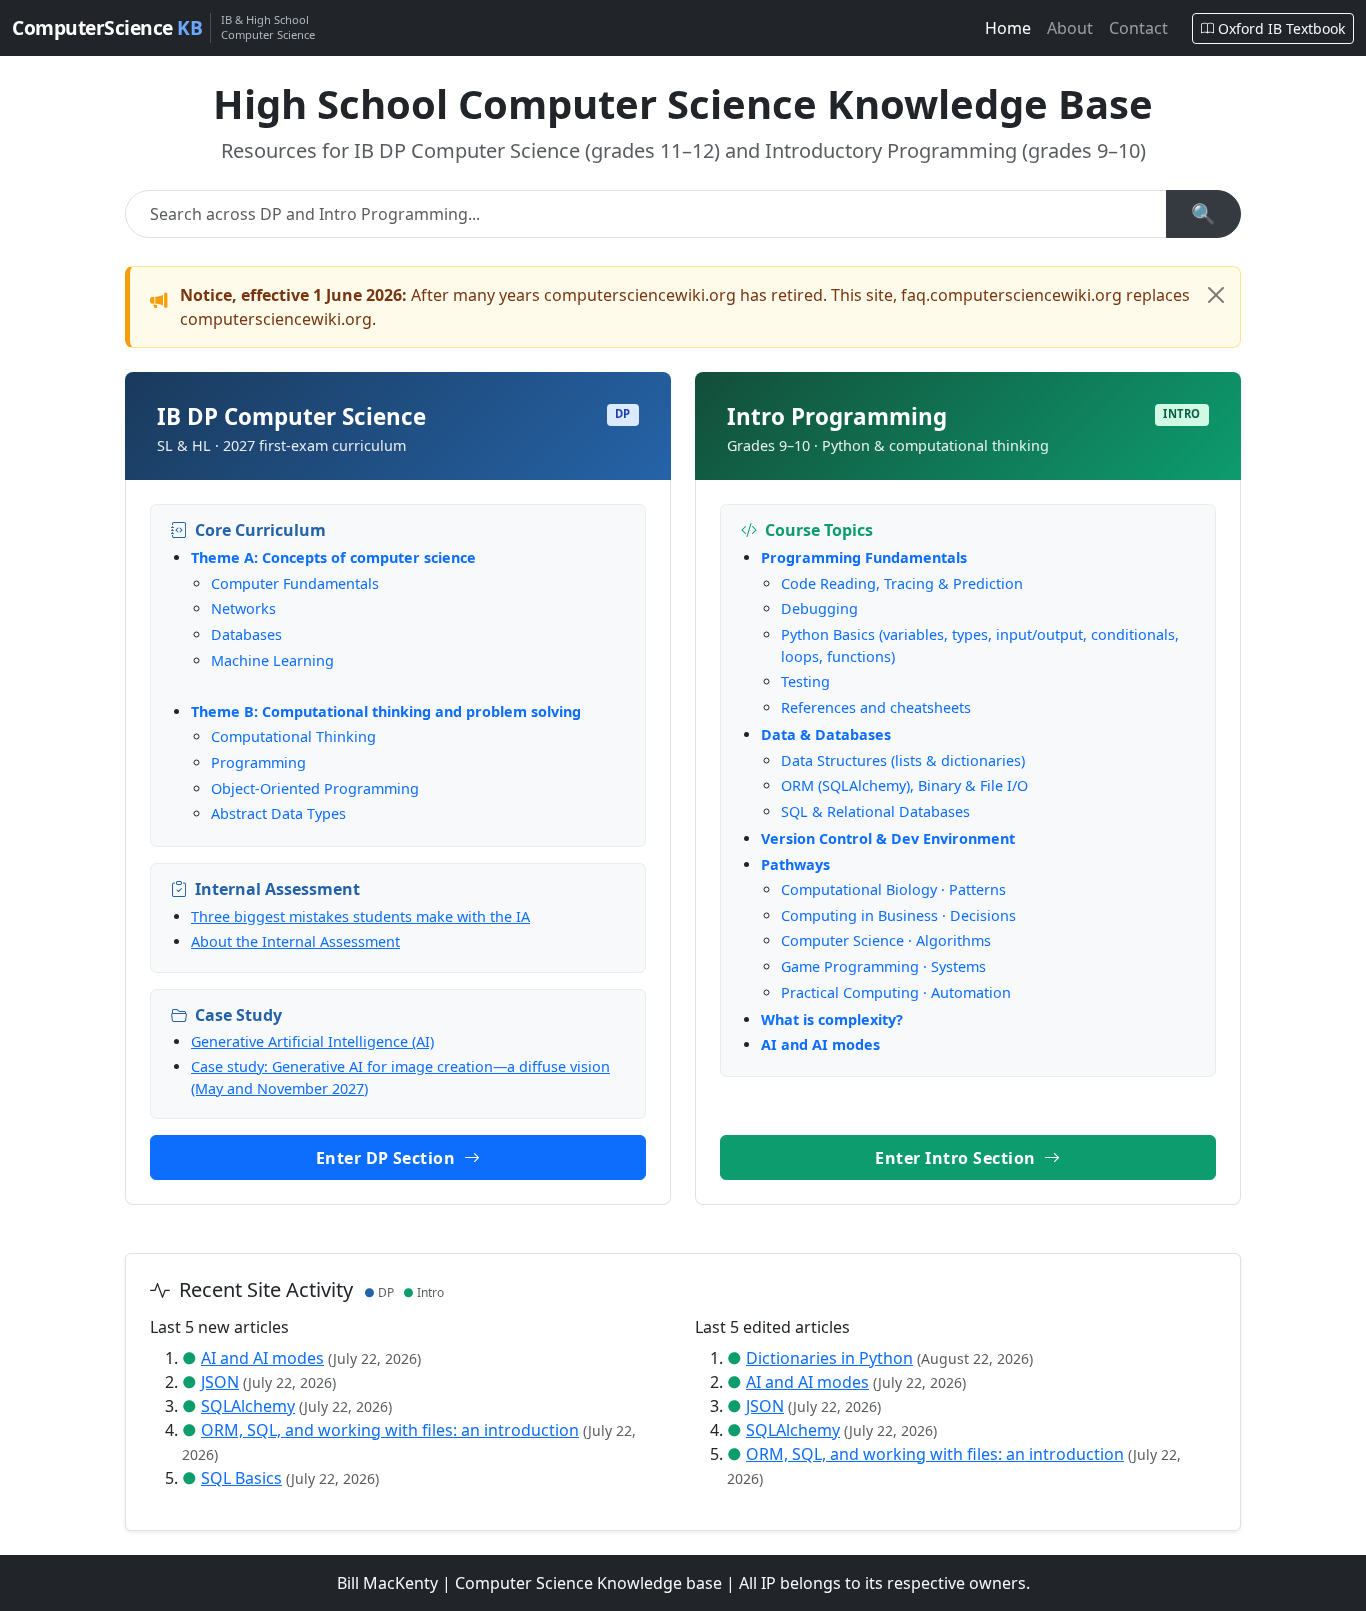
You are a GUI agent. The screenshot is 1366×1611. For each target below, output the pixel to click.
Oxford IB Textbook (1281, 28)
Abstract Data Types (278, 813)
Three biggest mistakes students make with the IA (360, 916)
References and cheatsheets (876, 707)
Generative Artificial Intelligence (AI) (312, 1041)
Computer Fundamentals (295, 583)
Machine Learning (272, 660)
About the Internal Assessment (295, 941)
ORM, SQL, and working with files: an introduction (390, 1430)
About (1070, 28)
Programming (258, 762)
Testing (805, 681)
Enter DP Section (388, 1158)
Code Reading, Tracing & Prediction (902, 583)
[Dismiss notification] (1216, 295)
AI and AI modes (820, 1044)
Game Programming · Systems (883, 966)
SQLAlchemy (248, 1406)
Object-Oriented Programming (315, 788)
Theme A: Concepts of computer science (333, 557)
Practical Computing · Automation (896, 992)
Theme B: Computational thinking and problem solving (386, 711)
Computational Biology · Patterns (893, 889)
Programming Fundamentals (864, 557)
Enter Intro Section (957, 1158)
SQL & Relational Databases (875, 811)
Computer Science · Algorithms (886, 940)
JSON (220, 1382)
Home (1008, 28)
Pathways (795, 864)
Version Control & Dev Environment (888, 838)
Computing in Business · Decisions (898, 915)
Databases (246, 634)
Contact (1138, 28)
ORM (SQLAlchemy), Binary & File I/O (904, 785)
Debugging (819, 608)
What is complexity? (832, 1019)
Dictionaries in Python (829, 1358)
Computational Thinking (293, 736)
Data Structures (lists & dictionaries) (903, 760)
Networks (243, 608)
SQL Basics (241, 1478)
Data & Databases (826, 734)
